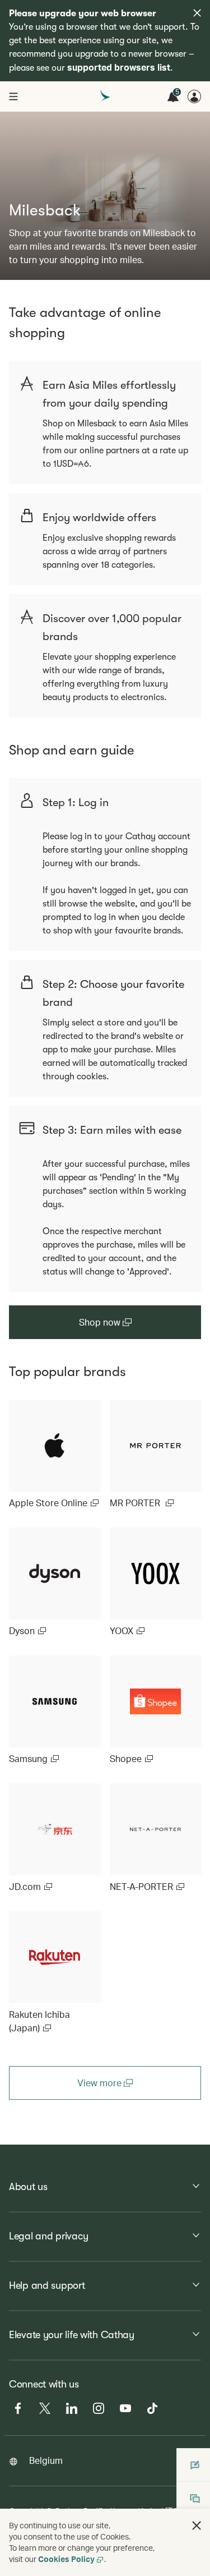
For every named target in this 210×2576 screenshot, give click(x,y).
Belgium (46, 2460)
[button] (197, 2526)
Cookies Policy (66, 2559)
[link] (55, 1455)
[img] (197, 13)
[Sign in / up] (194, 96)
